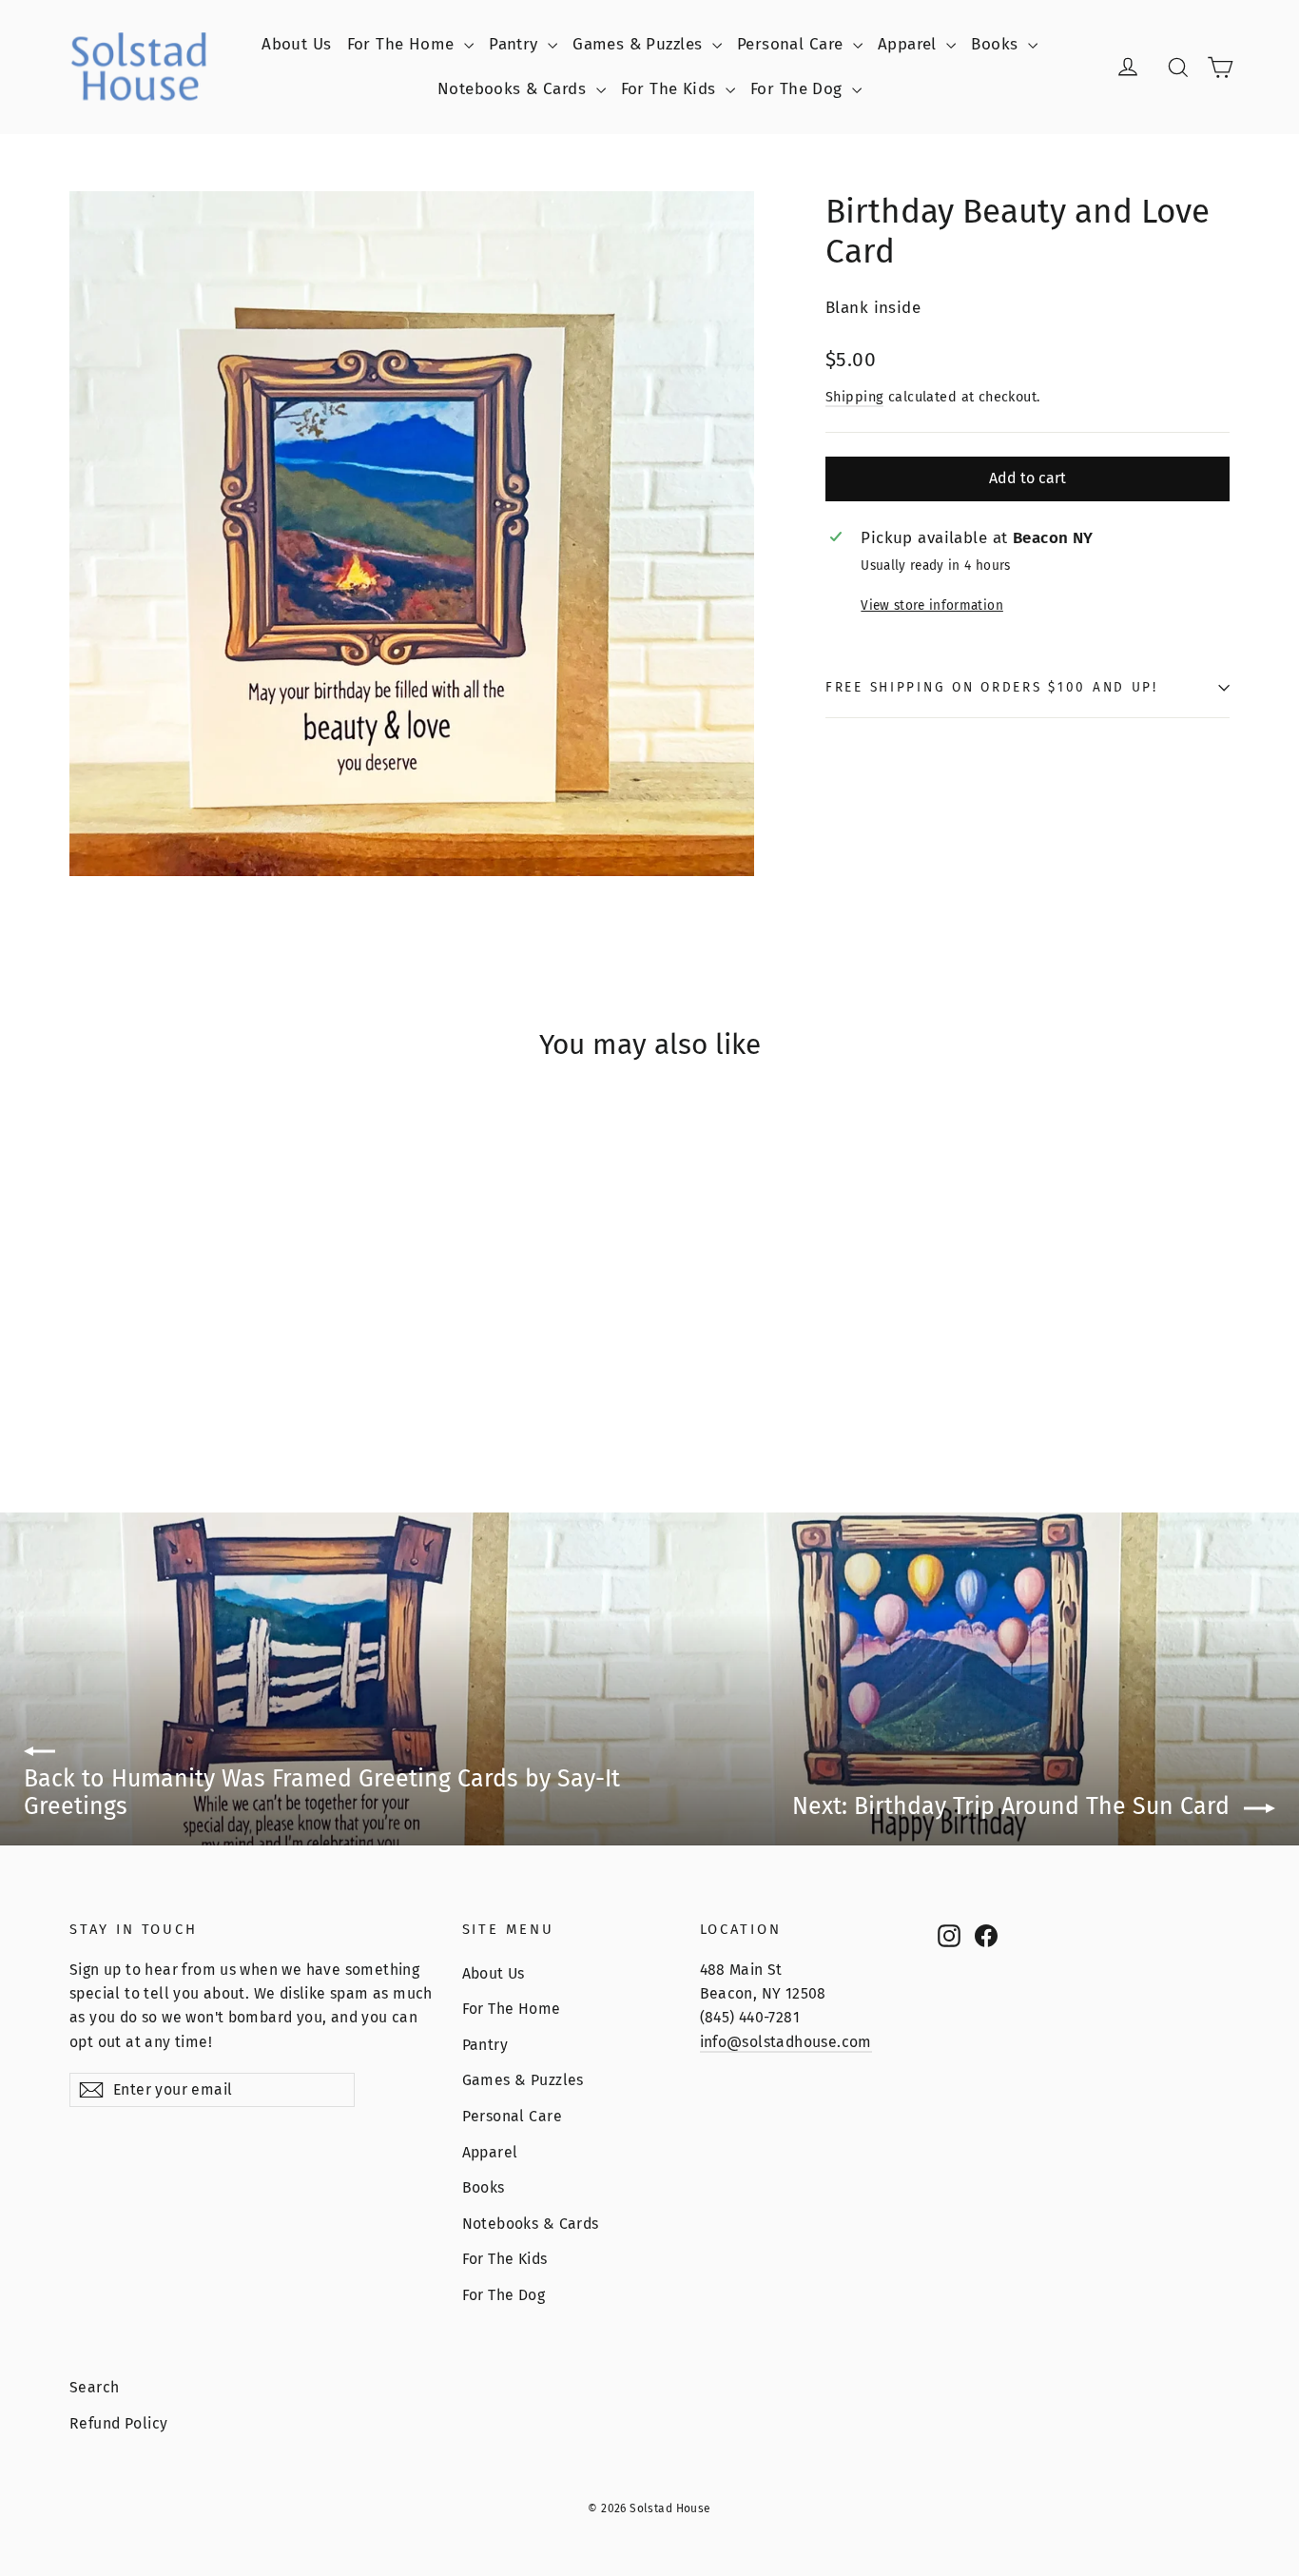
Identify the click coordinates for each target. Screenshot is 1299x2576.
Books (997, 44)
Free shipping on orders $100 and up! (992, 687)
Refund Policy (119, 2423)
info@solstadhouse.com (786, 2042)
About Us (296, 44)
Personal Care (793, 44)
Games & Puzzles (640, 44)
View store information (931, 605)
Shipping (854, 397)
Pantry (516, 44)
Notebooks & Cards (514, 89)
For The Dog (799, 89)
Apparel (910, 44)
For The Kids (671, 89)
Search (95, 2387)
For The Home (404, 44)
